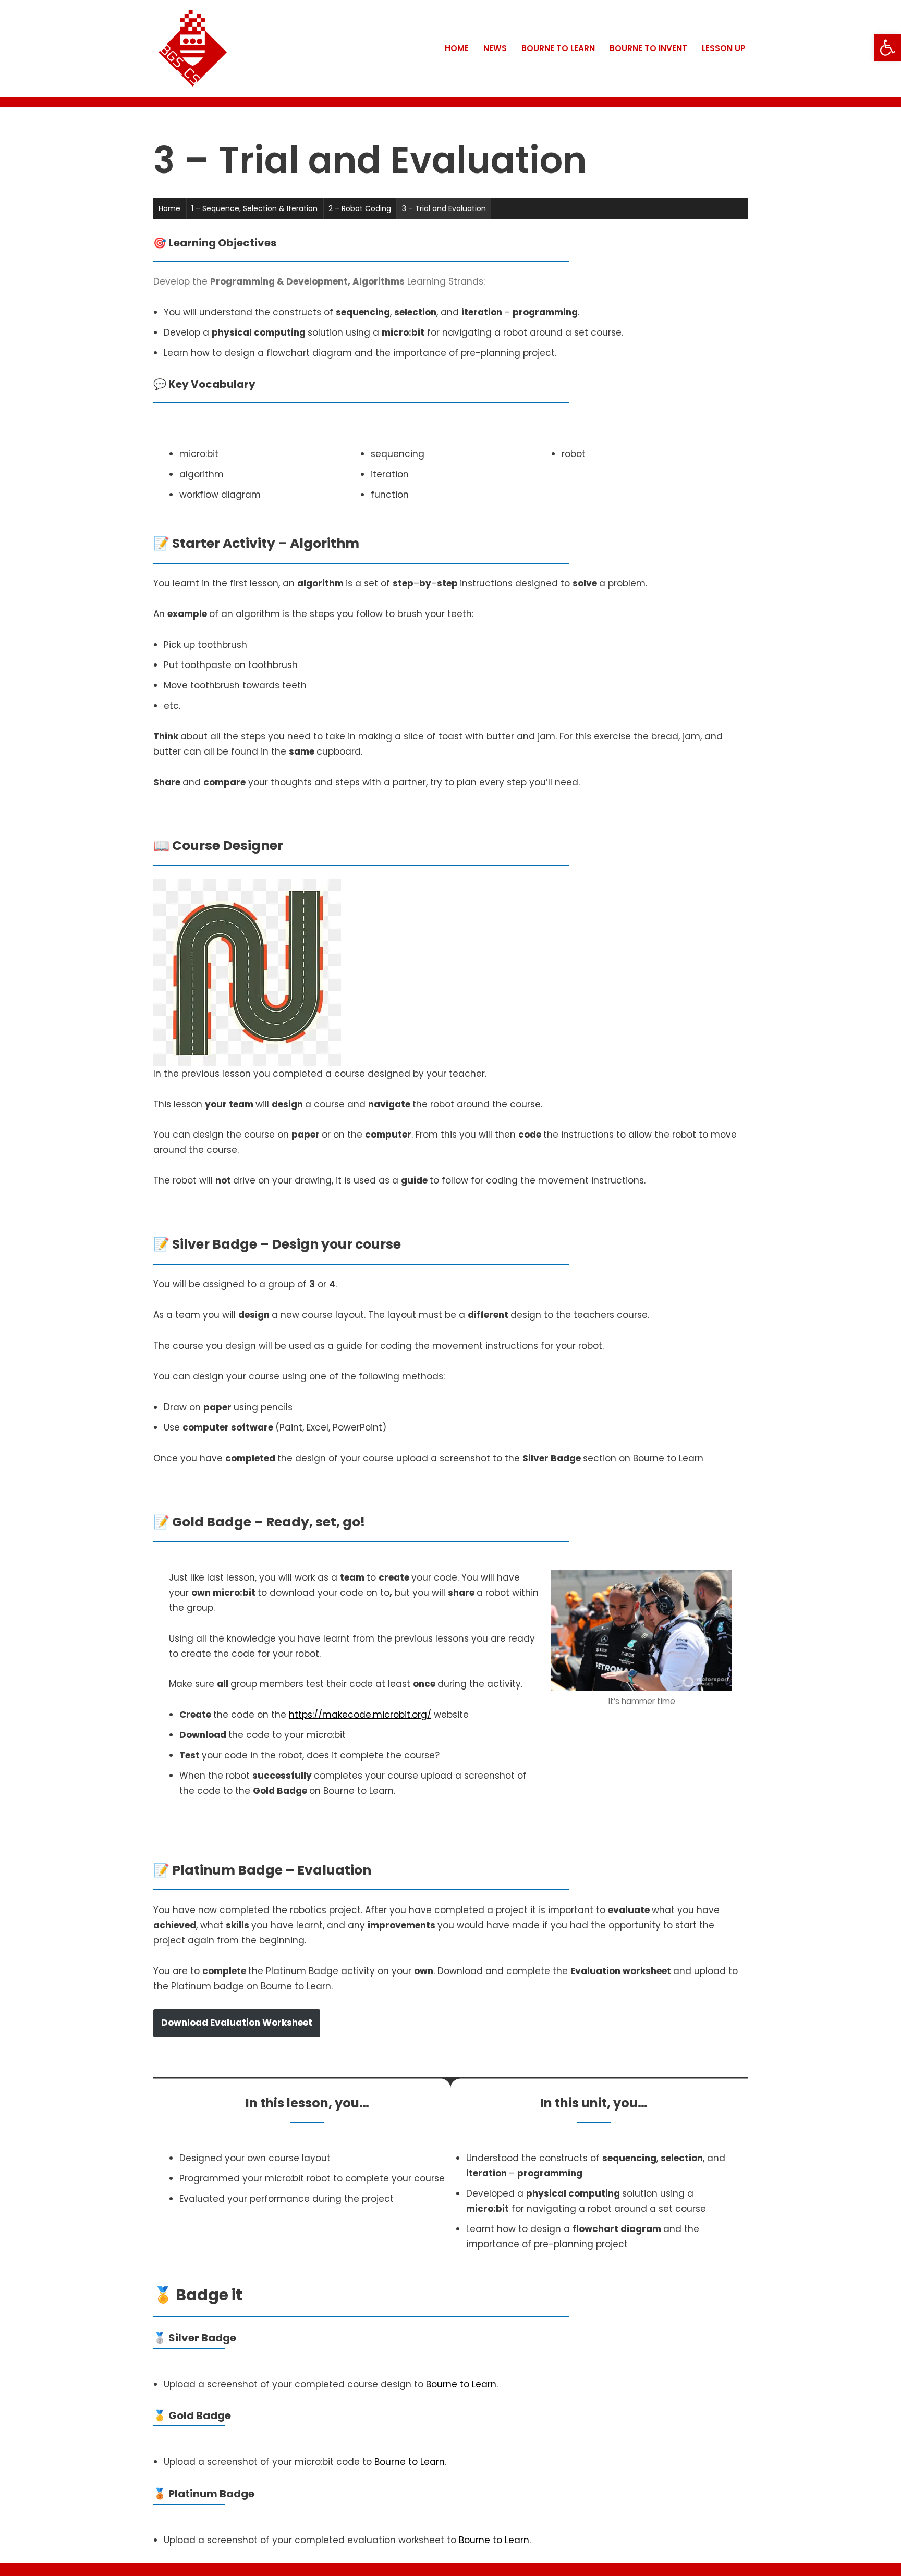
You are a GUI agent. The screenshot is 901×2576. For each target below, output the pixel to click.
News (495, 48)
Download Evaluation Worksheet (237, 2023)
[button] (887, 47)
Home (457, 48)
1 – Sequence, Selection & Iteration (254, 208)
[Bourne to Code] (192, 48)
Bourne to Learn (558, 48)
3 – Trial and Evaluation (444, 208)
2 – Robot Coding (360, 208)
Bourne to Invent (648, 48)
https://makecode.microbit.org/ (360, 1715)
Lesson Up (724, 48)
